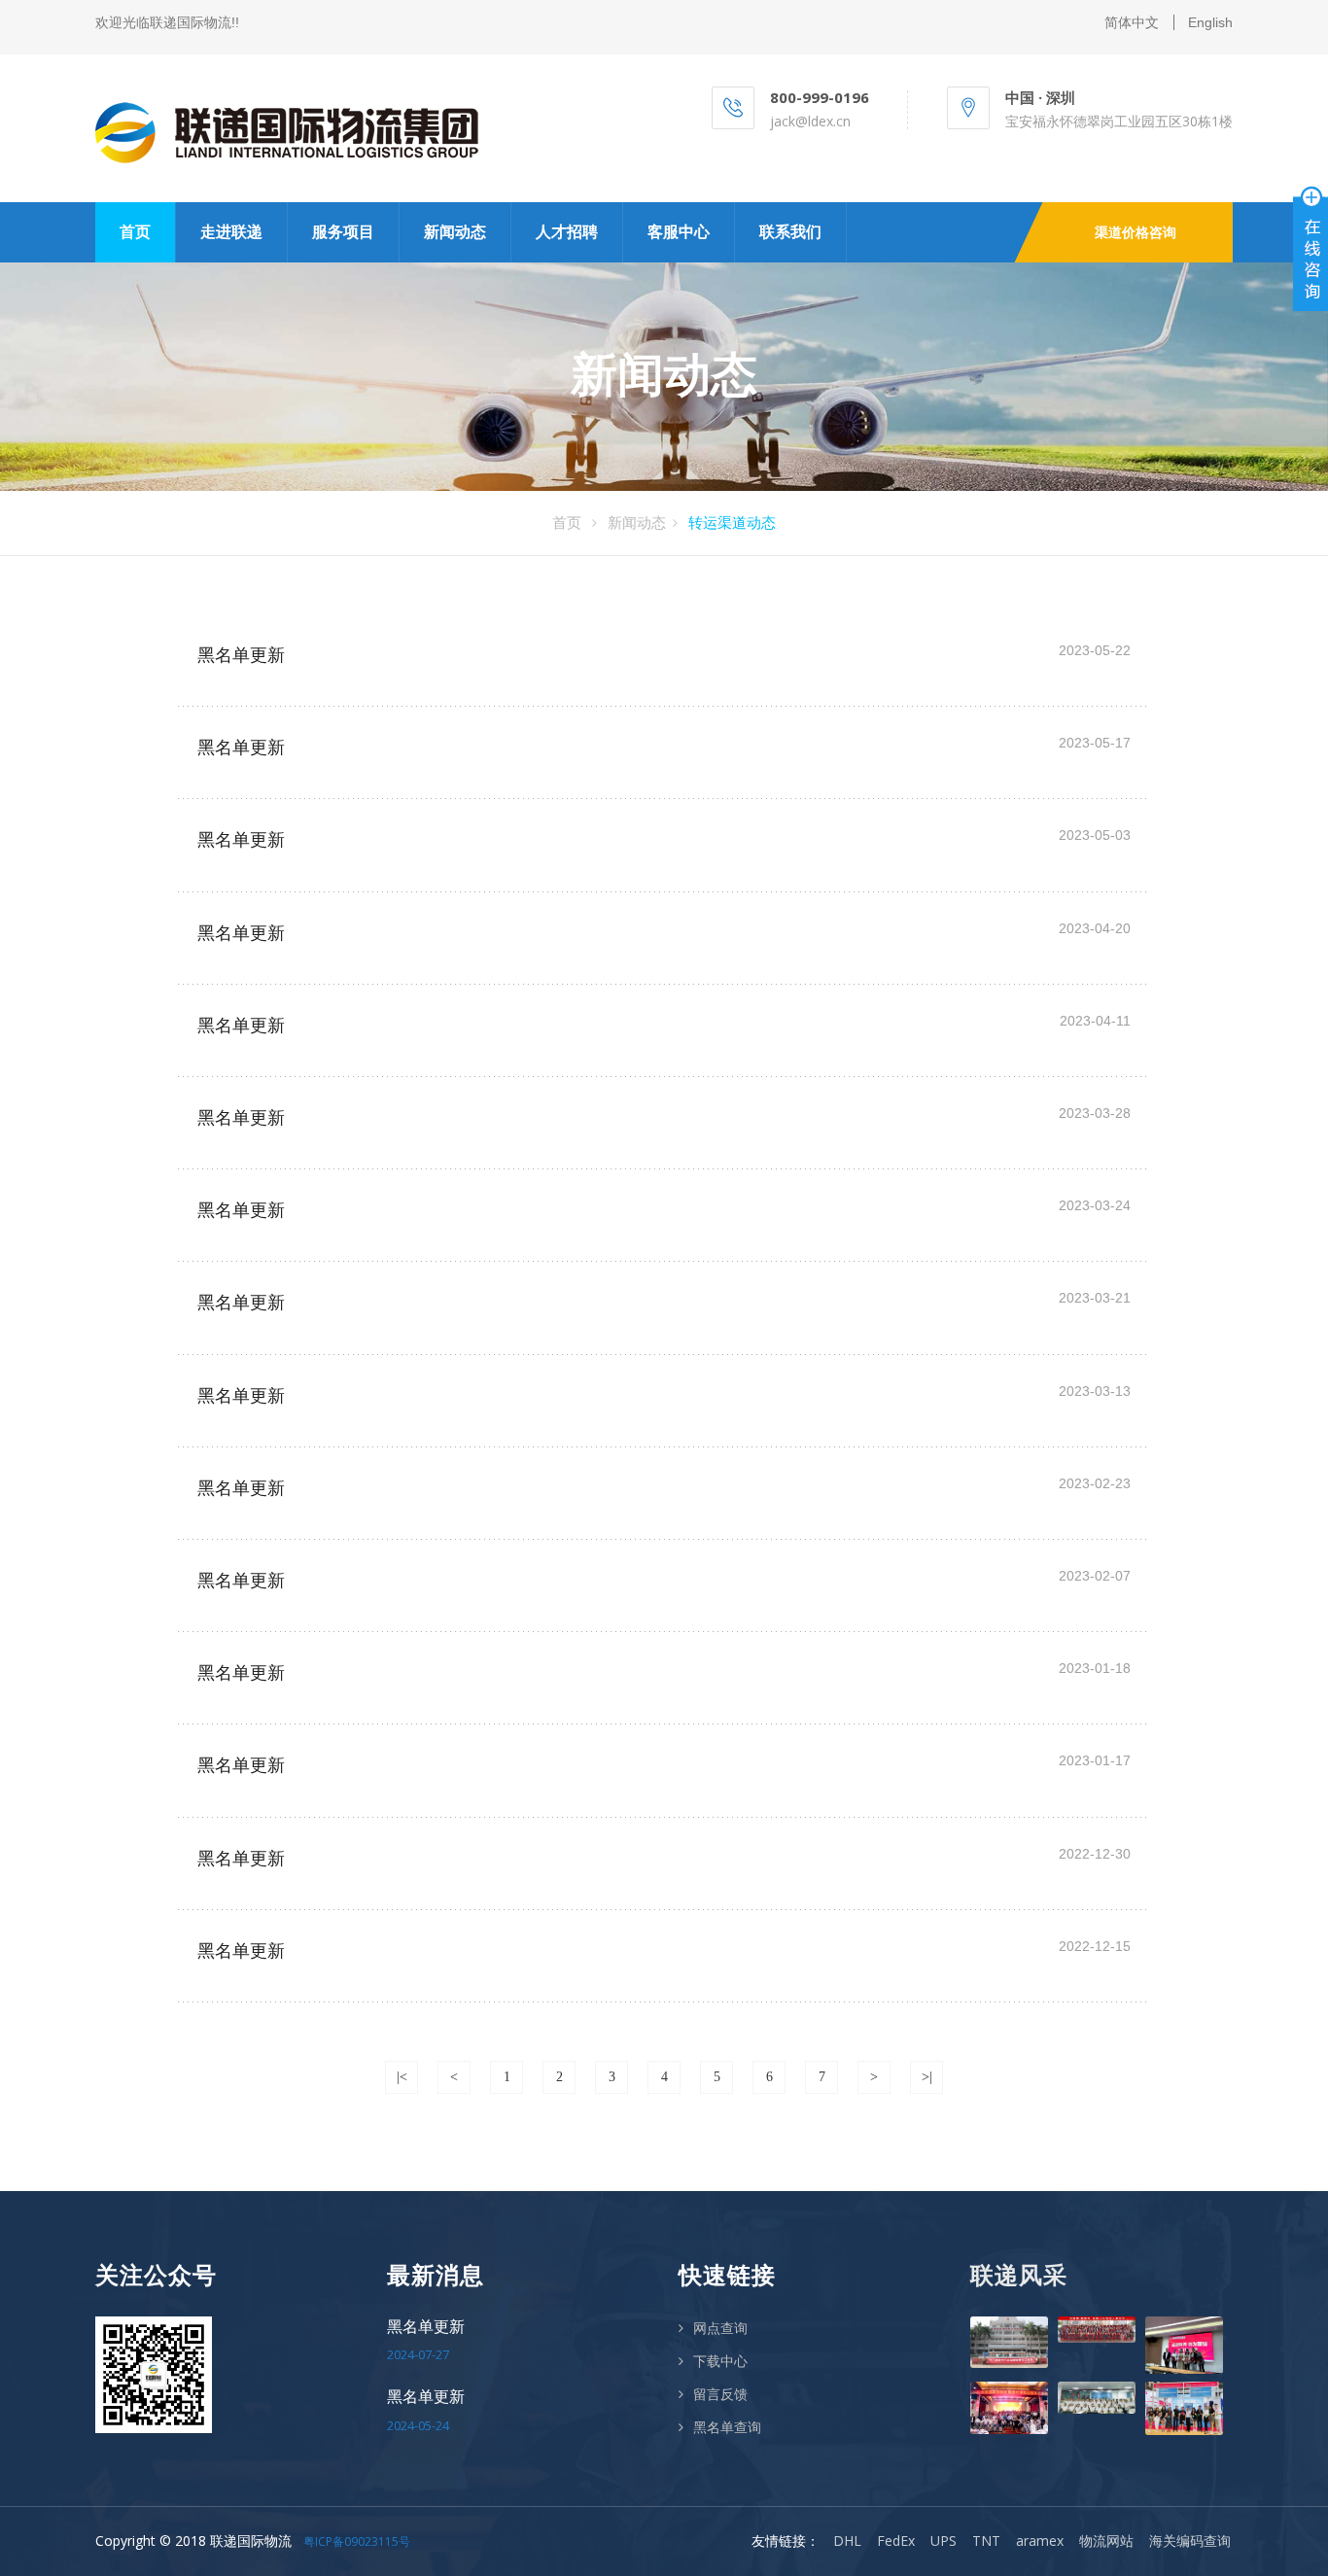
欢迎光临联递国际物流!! (167, 22)
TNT (986, 2541)
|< (402, 2077)
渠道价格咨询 (1136, 232)
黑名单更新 (241, 655)
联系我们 (790, 232)
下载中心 (720, 2361)
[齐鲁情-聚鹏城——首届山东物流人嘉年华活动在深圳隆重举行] (1097, 2330)
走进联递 (231, 232)
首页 (135, 232)
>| (927, 2077)
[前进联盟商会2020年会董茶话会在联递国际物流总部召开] (1097, 2398)
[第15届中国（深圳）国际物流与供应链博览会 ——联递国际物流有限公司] (1184, 2408)
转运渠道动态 (732, 522)
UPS (944, 2541)
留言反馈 (720, 2394)
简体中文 (1132, 22)
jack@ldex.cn (810, 121)
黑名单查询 (727, 2427)
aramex (1040, 2541)
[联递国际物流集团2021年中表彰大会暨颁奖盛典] (1009, 2407)
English (1210, 22)
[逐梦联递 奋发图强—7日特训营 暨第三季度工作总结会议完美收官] (1184, 2346)
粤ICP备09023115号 (357, 2541)
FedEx (896, 2541)
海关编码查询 (1190, 2541)
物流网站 (1106, 2541)
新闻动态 (455, 232)
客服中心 (679, 232)
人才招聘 (567, 232)
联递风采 (1019, 2275)
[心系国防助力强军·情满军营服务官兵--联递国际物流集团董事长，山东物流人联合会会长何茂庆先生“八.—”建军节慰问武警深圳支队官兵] (1009, 2342)
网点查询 (720, 2328)
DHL (847, 2541)
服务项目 (343, 232)
